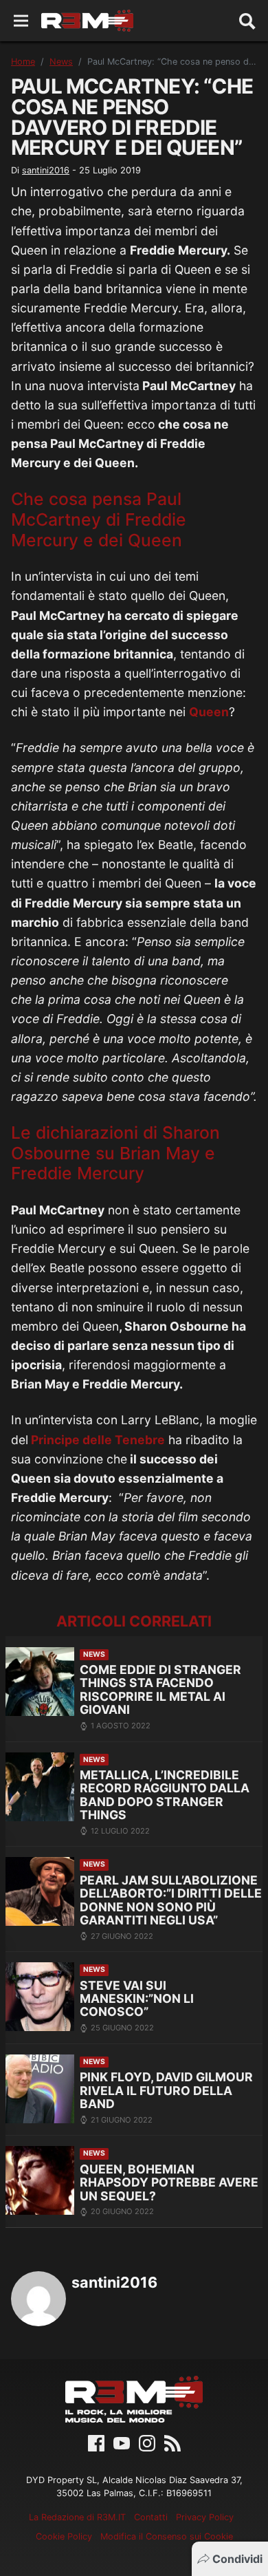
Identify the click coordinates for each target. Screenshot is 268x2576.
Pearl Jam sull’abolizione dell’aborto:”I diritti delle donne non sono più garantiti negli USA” (171, 1900)
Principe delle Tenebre (97, 1440)
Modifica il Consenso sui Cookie (167, 2536)
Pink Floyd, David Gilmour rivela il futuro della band (166, 2090)
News (61, 62)
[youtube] (122, 2442)
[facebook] (96, 2442)
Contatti (151, 2517)
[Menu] (21, 21)
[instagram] (147, 2442)
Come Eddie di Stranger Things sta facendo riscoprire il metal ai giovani (160, 1689)
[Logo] (87, 21)
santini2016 (46, 170)
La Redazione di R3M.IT (77, 2517)
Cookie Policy (64, 2536)
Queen (209, 712)
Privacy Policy (205, 2517)
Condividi (237, 2559)
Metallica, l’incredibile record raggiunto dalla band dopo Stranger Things (165, 1795)
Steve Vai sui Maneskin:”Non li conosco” (137, 1999)
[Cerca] (247, 21)
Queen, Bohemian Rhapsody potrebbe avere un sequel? (169, 2182)
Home (23, 62)
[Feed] (172, 2442)
